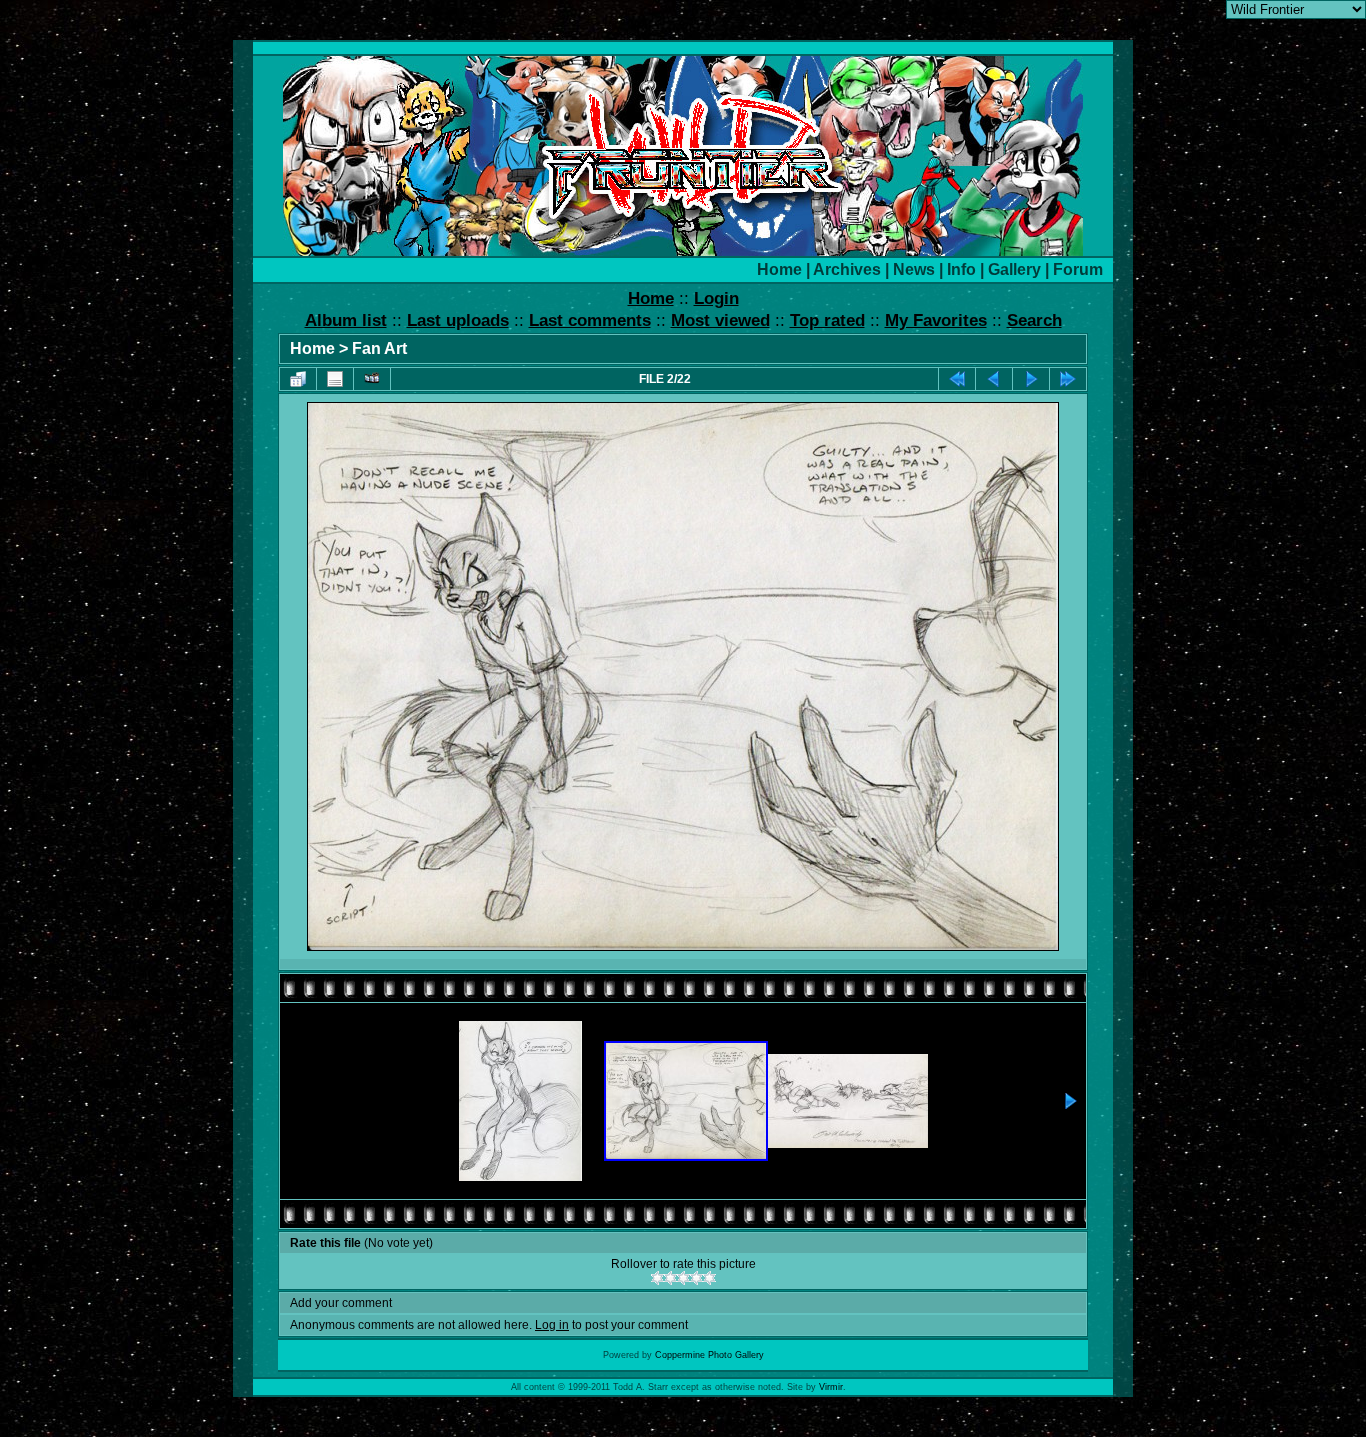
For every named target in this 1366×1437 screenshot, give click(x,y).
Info (961, 269)
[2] (670, 1278)
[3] (683, 1278)
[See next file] (1031, 379)
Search (1034, 320)
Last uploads (458, 320)
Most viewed (720, 320)
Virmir (831, 1387)
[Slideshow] (372, 379)
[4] (696, 1278)
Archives (847, 269)
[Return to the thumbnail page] (298, 379)
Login (716, 298)
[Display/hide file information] (335, 379)
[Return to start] (957, 379)
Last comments (590, 320)
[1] (657, 1278)
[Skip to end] (1068, 379)
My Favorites (936, 320)
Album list (346, 320)
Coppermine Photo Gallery (709, 1355)
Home (779, 269)
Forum (1078, 269)
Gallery (1014, 269)
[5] (709, 1278)
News (914, 269)
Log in (552, 1325)
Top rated (827, 320)
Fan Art (379, 348)
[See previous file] (994, 379)
